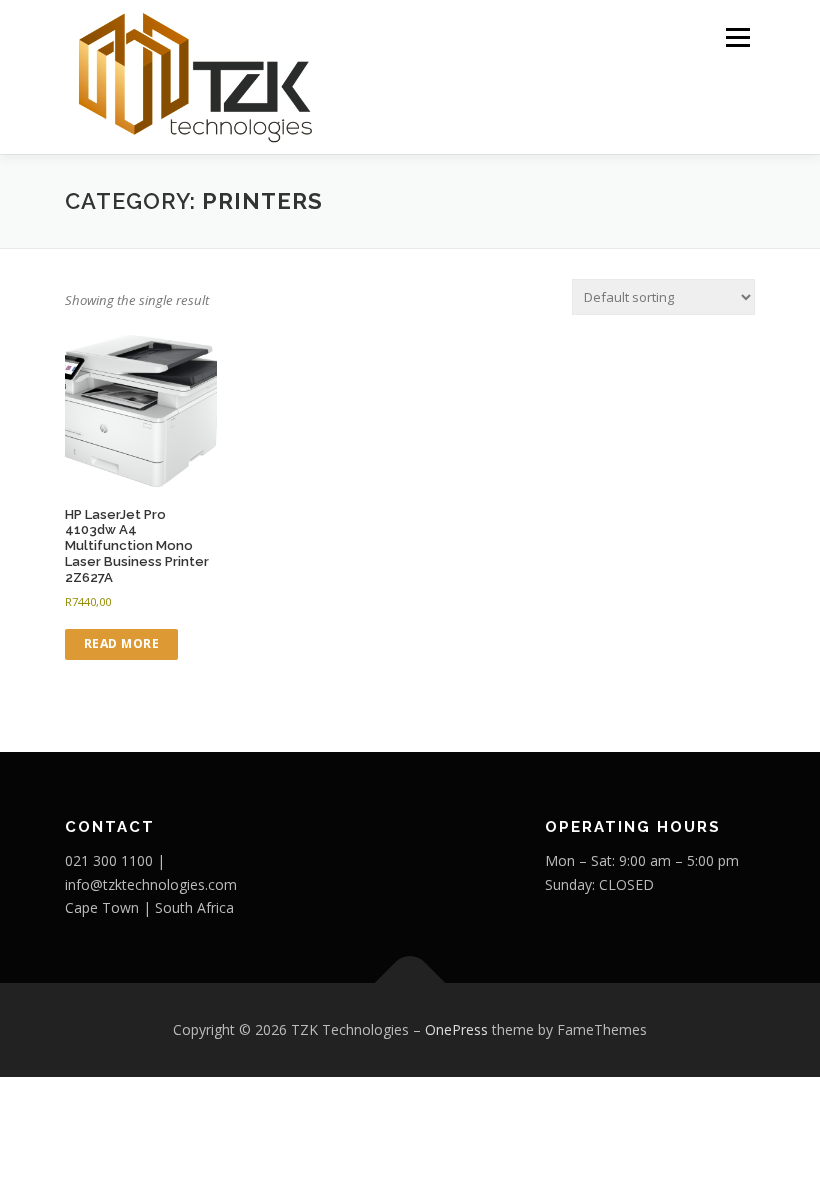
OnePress (456, 1029)
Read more (122, 643)
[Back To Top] (410, 983)
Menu (737, 37)
